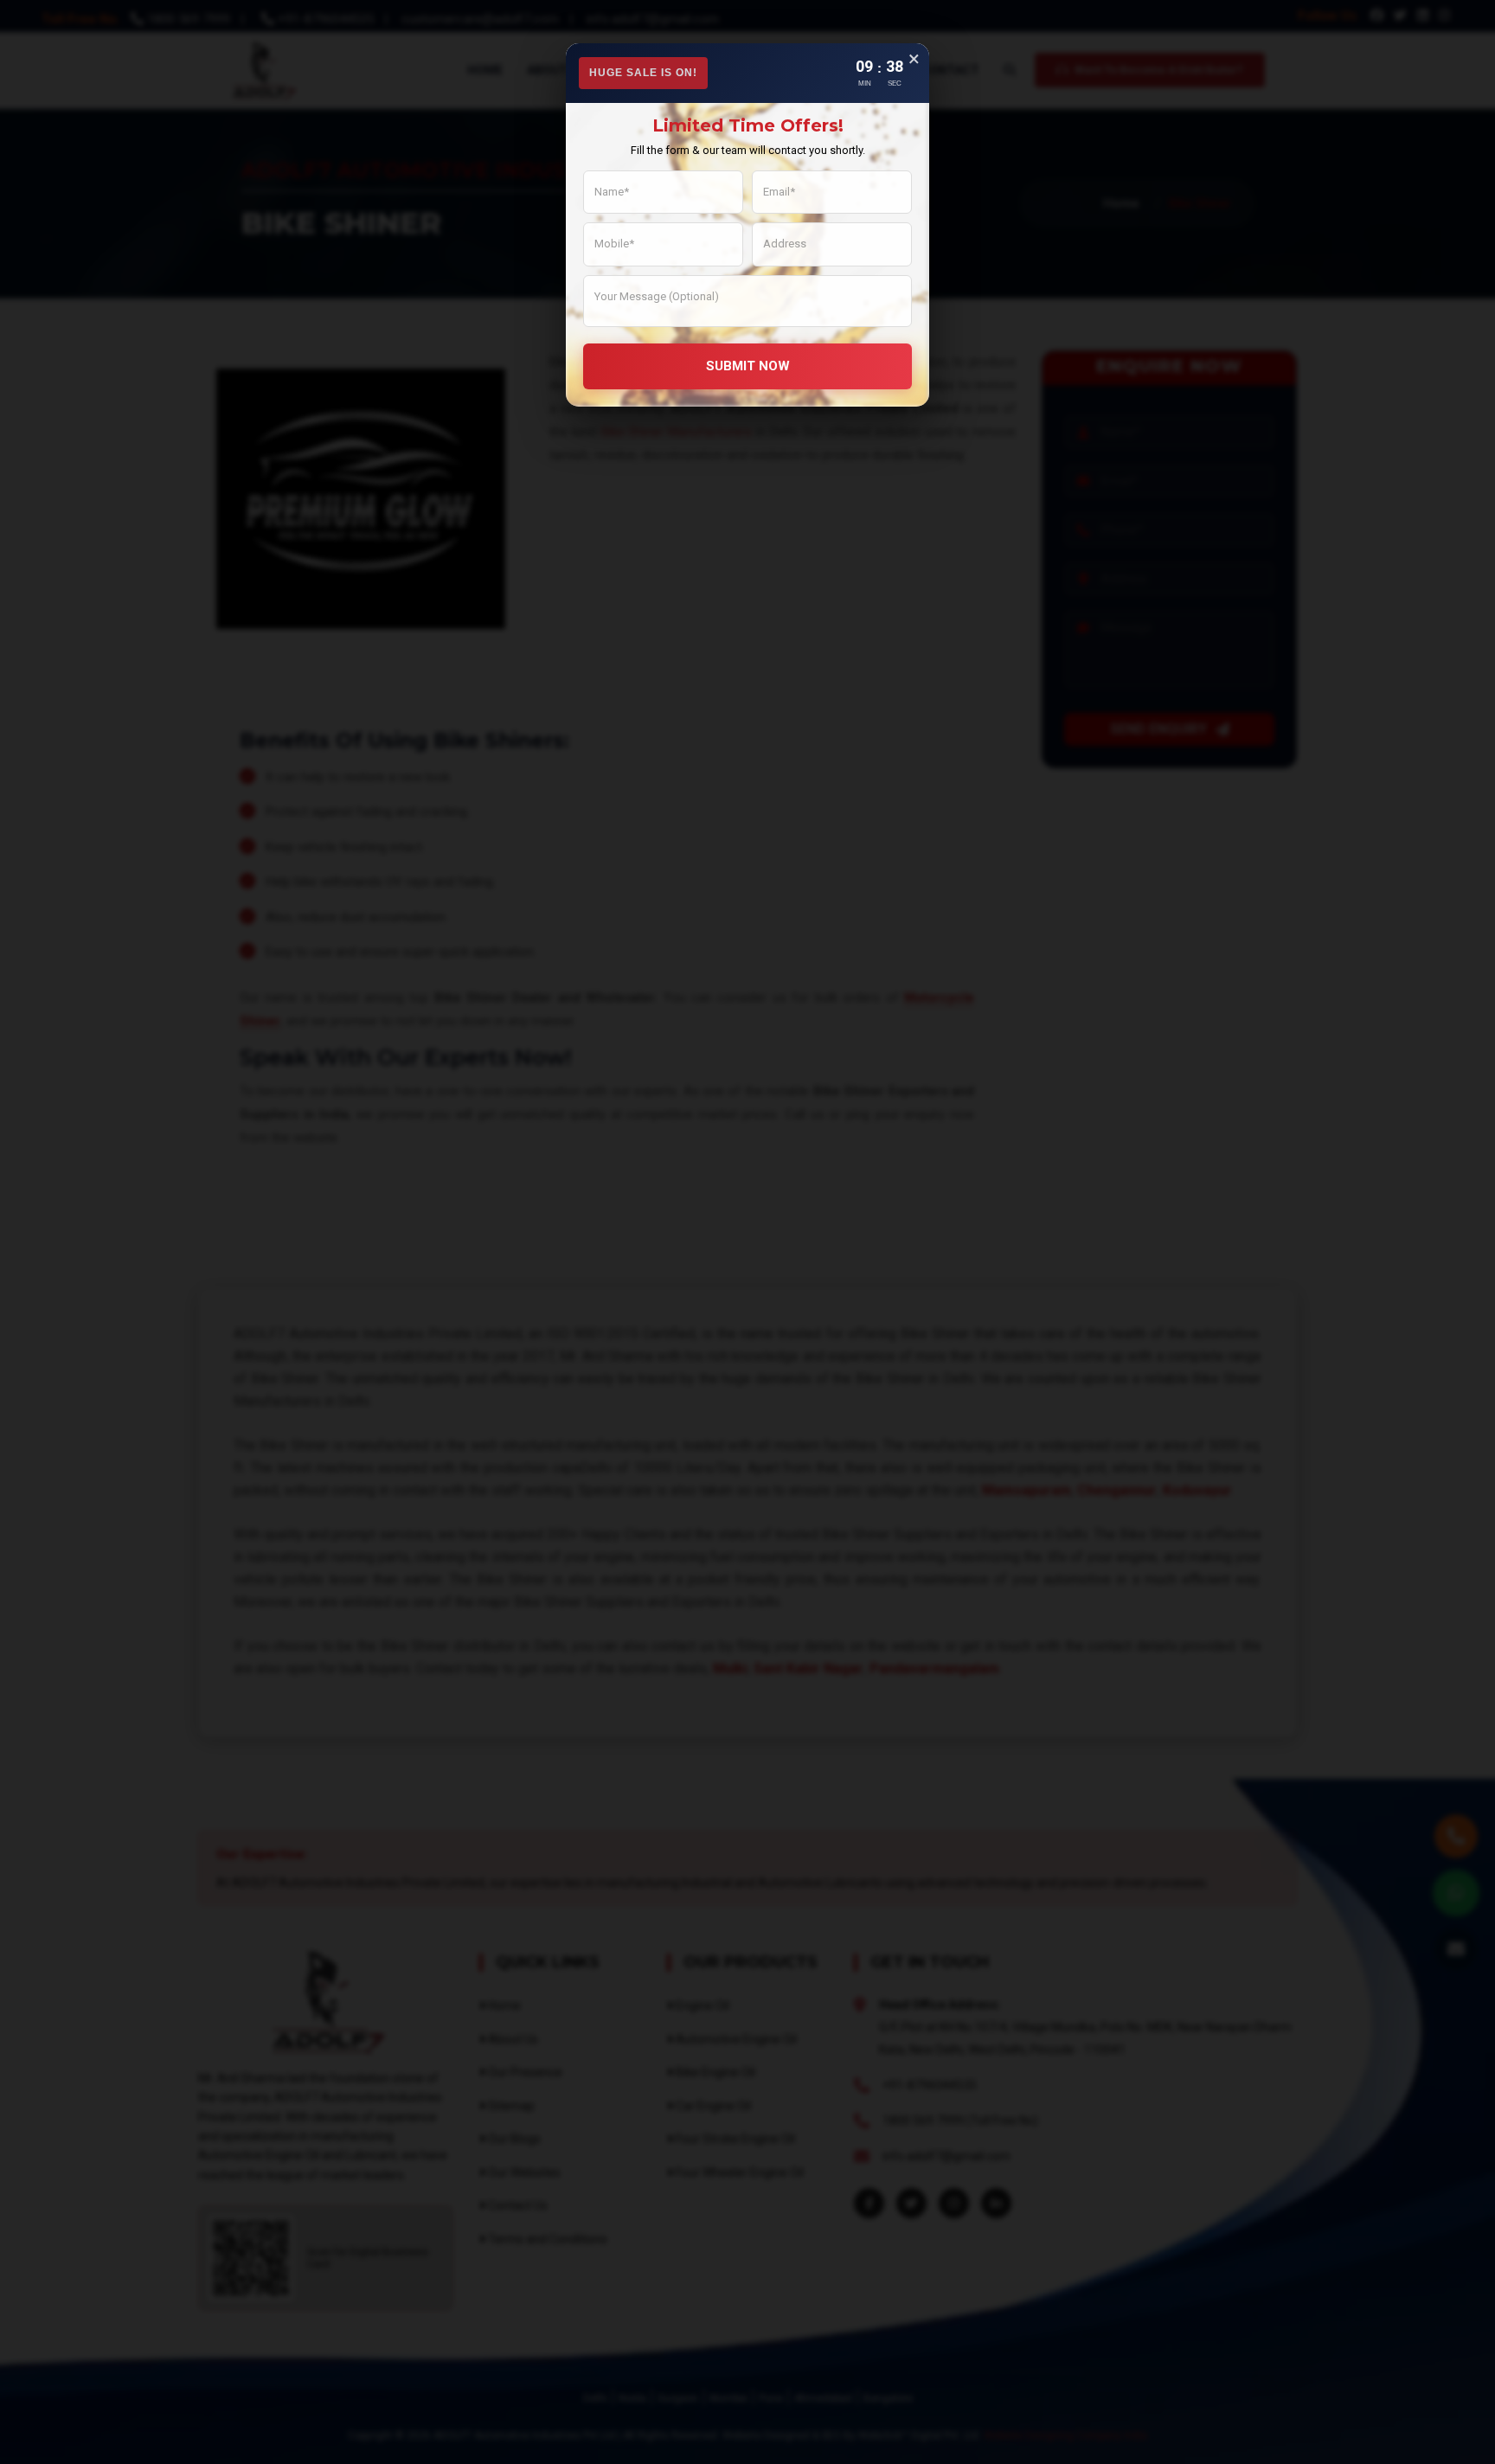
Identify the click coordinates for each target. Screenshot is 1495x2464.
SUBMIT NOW (748, 366)
